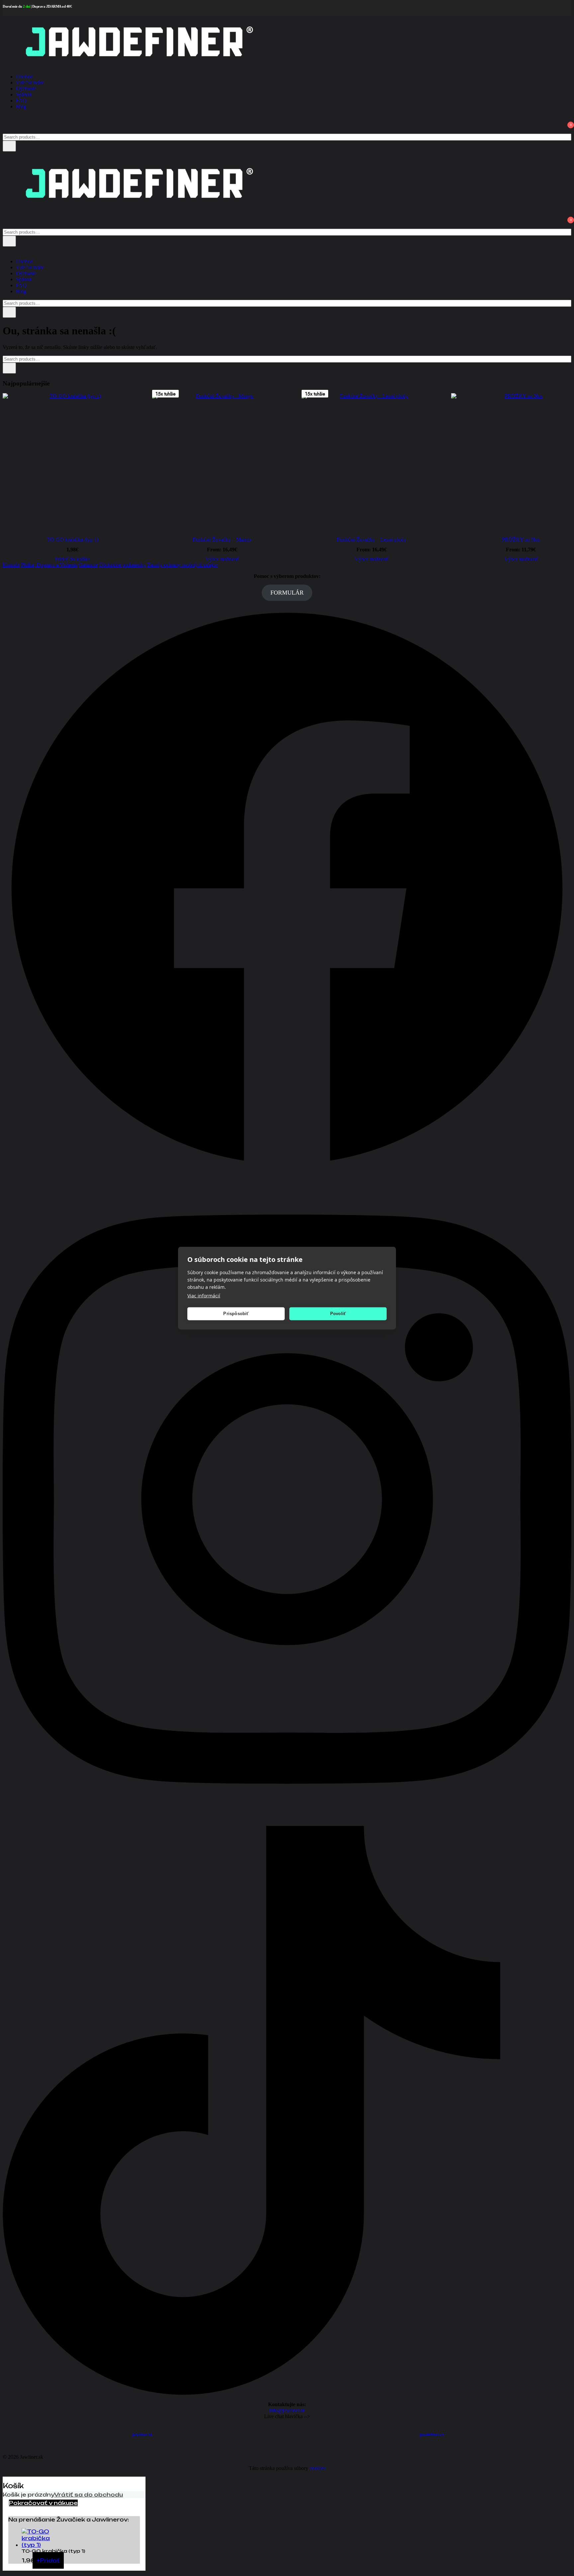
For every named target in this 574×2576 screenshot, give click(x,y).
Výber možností (222, 559)
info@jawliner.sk (287, 2410)
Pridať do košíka (73, 559)
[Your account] (7, 121)
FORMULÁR (287, 593)
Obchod (24, 77)
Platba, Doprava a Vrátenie (49, 565)
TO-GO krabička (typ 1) (73, 540)
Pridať (48, 2560)
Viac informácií (204, 1295)
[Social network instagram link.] (287, 1823)
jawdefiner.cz (432, 2435)
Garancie (88, 565)
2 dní (27, 6)
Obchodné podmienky (122, 565)
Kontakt (11, 565)
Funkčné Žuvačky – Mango (222, 540)
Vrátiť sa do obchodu (89, 2495)
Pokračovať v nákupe (43, 2503)
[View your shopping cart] (7, 130)
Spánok (24, 95)
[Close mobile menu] (5, 250)
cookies (318, 2468)
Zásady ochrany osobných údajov (183, 565)
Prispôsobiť (236, 1314)
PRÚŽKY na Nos (521, 540)
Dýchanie (26, 89)
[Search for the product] (9, 146)
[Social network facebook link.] (287, 1171)
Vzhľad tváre (30, 83)
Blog (21, 107)
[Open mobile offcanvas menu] (5, 154)
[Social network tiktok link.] (287, 2393)
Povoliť (338, 1314)
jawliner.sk (142, 2435)
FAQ (21, 101)
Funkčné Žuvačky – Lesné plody (372, 540)
